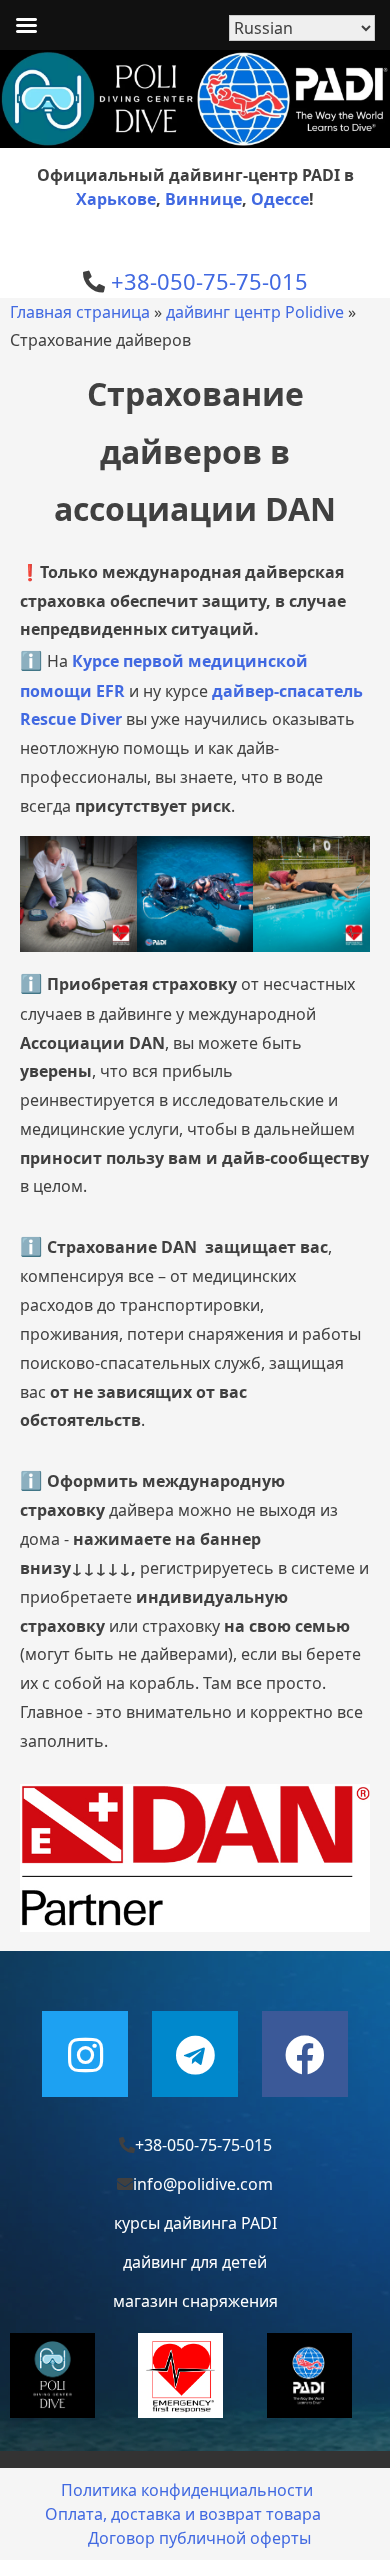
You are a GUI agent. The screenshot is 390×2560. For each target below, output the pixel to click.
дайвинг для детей (195, 2262)
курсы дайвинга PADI (195, 2223)
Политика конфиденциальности (187, 2490)
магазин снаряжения (195, 2301)
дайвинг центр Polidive (255, 312)
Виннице (203, 199)
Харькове (116, 199)
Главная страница (80, 312)
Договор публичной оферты (199, 2538)
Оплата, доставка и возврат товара (183, 2514)
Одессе (280, 199)
